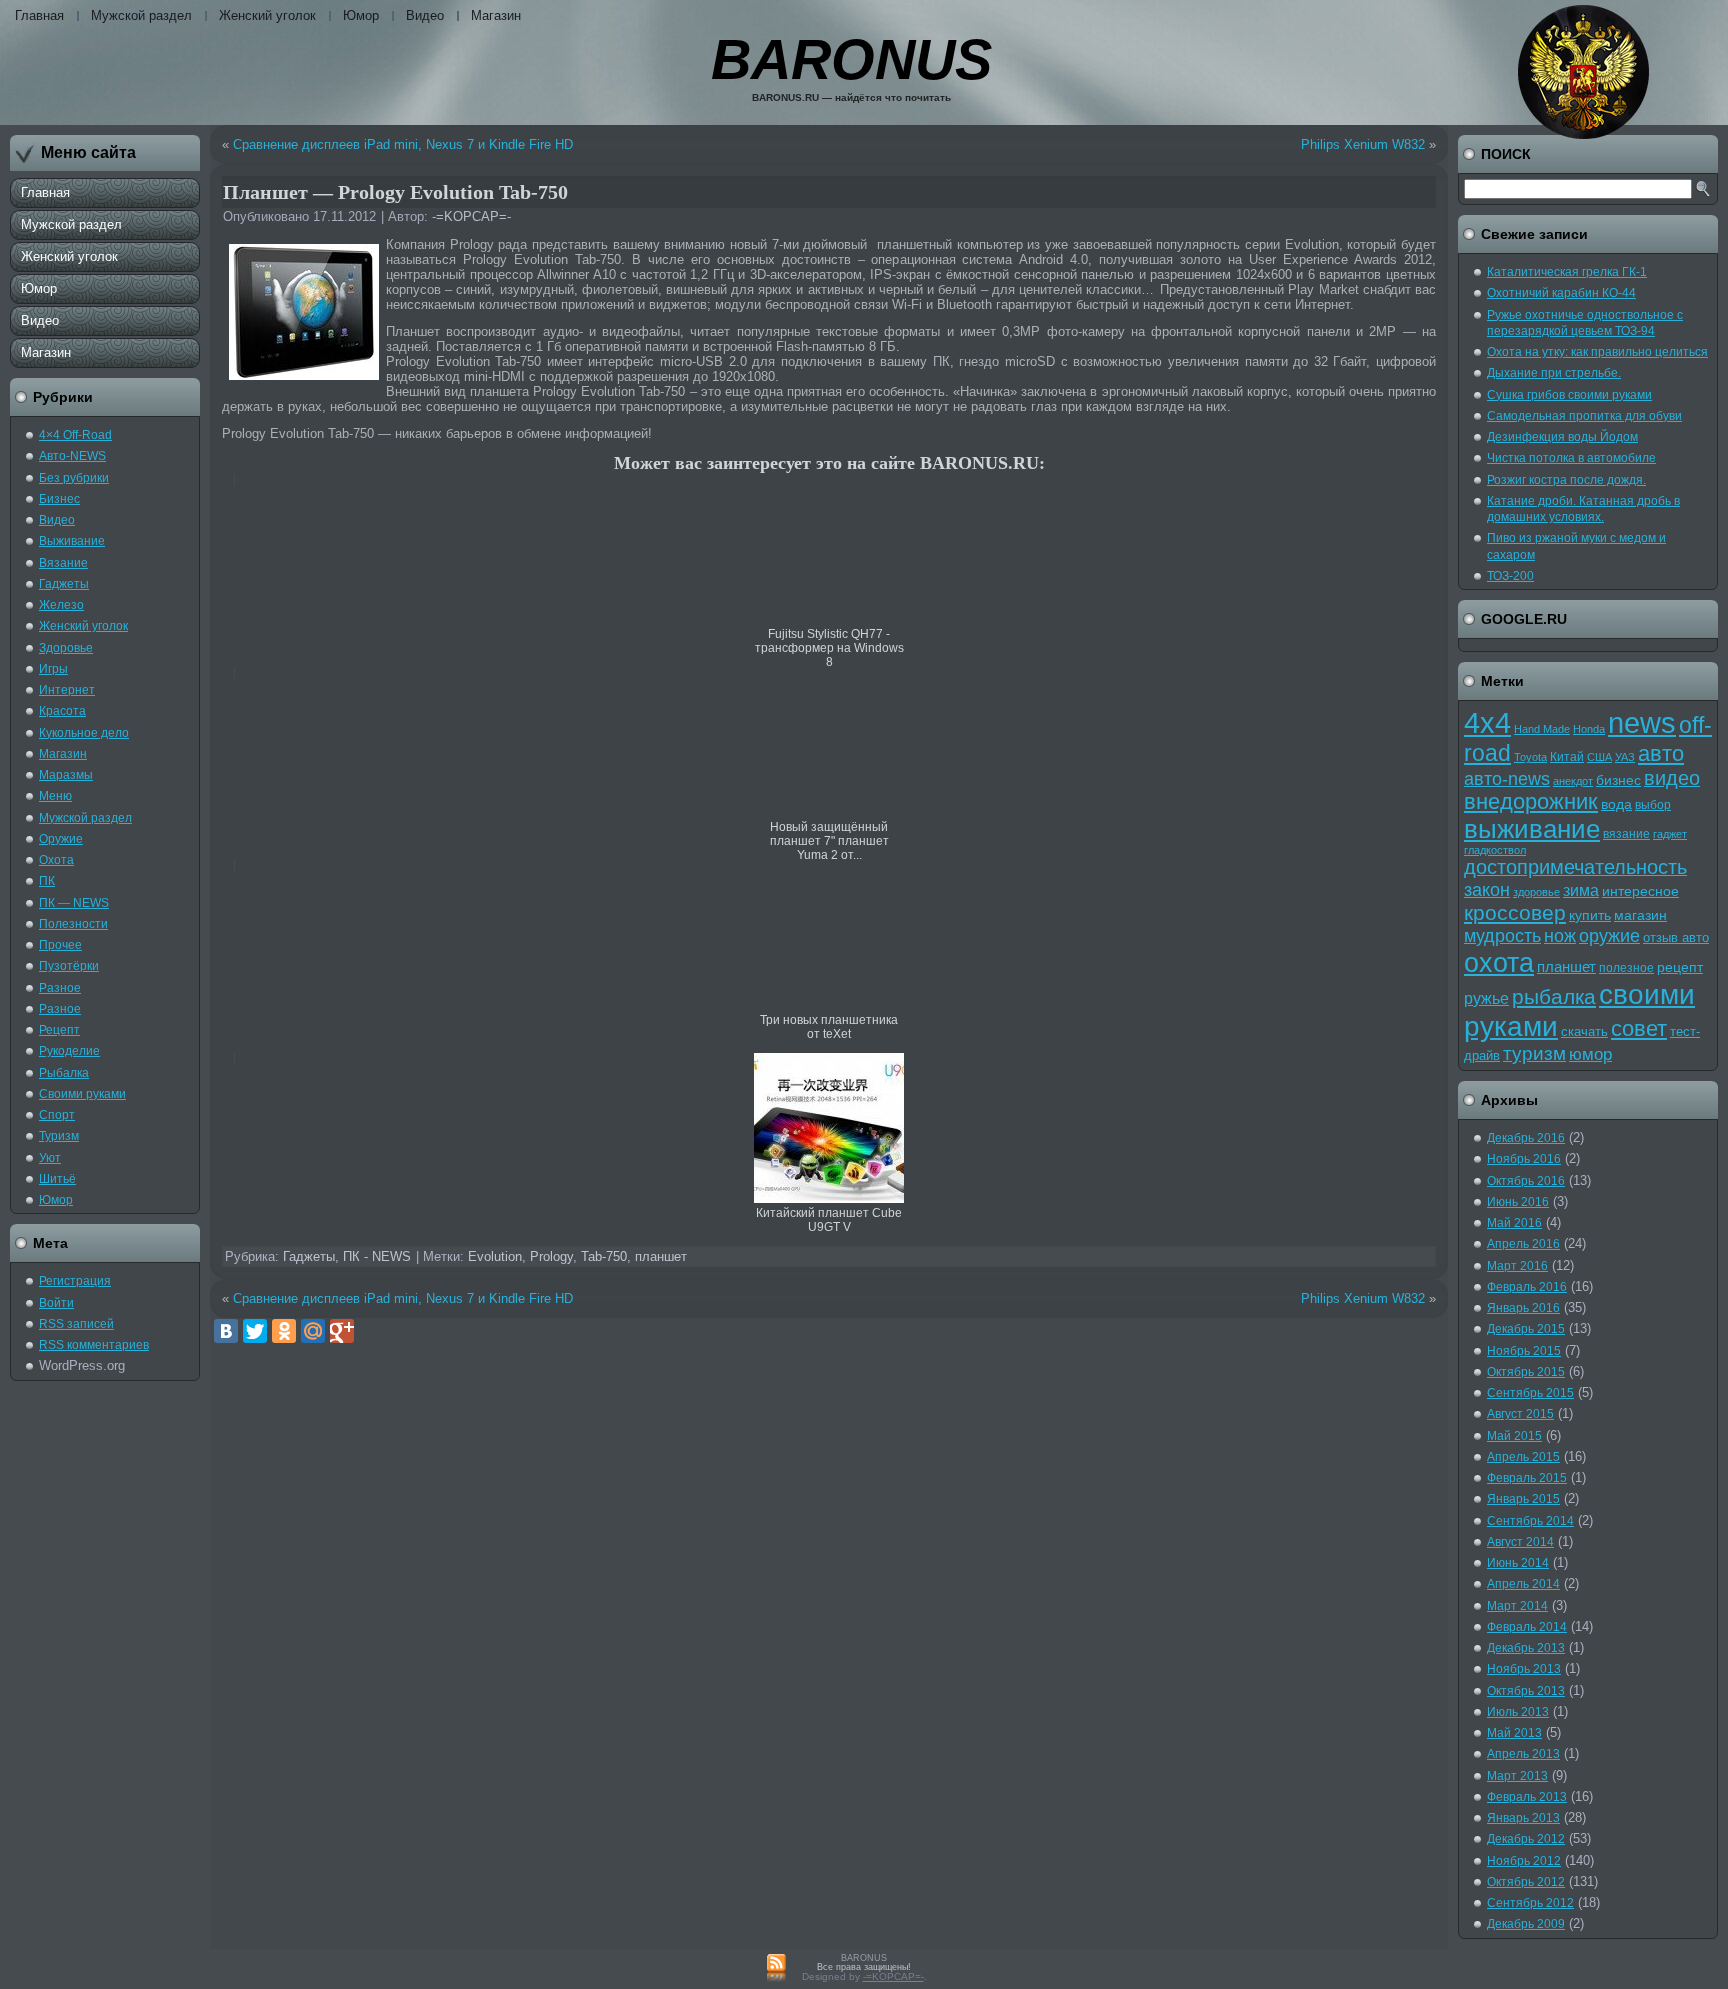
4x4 (1487, 722)
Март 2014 (1517, 1606)
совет (1639, 1029)
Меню (55, 796)
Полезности (73, 924)
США (1599, 757)
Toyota (1530, 757)
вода (1616, 804)
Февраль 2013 (1527, 1797)
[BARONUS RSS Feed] (776, 1969)
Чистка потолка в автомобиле (1571, 458)
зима (1581, 890)
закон (1487, 889)
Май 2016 (1514, 1223)
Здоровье (66, 648)
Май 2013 (1514, 1733)
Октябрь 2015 (1526, 1372)
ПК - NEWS (377, 1256)
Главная (39, 15)
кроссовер (1515, 912)
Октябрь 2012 (1526, 1882)
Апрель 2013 (1523, 1754)
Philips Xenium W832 (1363, 144)
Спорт (57, 1115)
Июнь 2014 (1518, 1563)
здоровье (1536, 892)
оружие (1609, 935)
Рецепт (59, 1030)
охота (1499, 962)
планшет (661, 1256)
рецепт (1680, 967)
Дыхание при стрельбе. (1554, 373)
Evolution (495, 1256)
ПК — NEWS (74, 903)
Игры (53, 669)
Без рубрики (74, 478)
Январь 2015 (1523, 1499)
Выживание (72, 541)
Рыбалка (64, 1073)
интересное (1640, 891)
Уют (50, 1158)
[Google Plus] (342, 1331)
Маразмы (66, 775)
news (1642, 723)
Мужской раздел (141, 15)
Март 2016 (1517, 1266)
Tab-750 (604, 1256)
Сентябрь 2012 (1530, 1903)
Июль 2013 (1518, 1712)
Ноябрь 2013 (1524, 1669)
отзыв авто (1676, 937)
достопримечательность (1575, 867)
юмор (1590, 1054)
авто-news (1507, 779)
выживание (1532, 829)
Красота (62, 711)
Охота (56, 860)
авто (1661, 753)
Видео (425, 15)
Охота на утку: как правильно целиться (1597, 352)
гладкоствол (1495, 850)
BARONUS (851, 59)
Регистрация (75, 1281)
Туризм (59, 1136)
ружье (1486, 998)
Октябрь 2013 (1526, 1691)
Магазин (496, 15)
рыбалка (1554, 996)
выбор (1653, 805)
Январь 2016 (1523, 1308)
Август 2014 (1520, 1542)
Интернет (67, 690)
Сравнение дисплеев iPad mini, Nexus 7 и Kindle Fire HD (403, 144)
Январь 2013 (1523, 1818)
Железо (61, 605)
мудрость (1502, 936)
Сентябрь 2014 (1530, 1521)
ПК (47, 881)
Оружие (61, 839)
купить (1590, 915)
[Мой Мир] (313, 1331)
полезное (1626, 968)
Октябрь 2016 (1526, 1181)
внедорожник (1531, 802)
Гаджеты (64, 584)
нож (1560, 936)
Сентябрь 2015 (1530, 1393)
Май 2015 (1514, 1436)
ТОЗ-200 (1510, 576)
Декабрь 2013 (1526, 1648)
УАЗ (1625, 757)
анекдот (1573, 781)
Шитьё (57, 1179)
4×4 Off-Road (75, 435)
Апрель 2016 (1523, 1244)
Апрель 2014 (1523, 1584)
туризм (1534, 1053)
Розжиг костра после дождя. (1566, 480)
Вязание (63, 563)
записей (76, 1324)
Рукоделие (69, 1051)
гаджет (1670, 834)
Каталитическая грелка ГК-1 (1567, 272)
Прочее (60, 945)
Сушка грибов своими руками (1569, 395)
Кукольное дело (84, 733)
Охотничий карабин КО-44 (1561, 293)
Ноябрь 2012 (1524, 1861)
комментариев (94, 1345)
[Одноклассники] (284, 1331)
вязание (1626, 834)
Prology (551, 1256)
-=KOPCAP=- (471, 216)
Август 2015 (1520, 1414)
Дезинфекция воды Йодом (1562, 437)
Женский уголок (267, 15)
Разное (60, 988)
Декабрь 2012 (1526, 1839)
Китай (1567, 757)
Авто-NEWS (72, 456)
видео (1672, 778)
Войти (56, 1303)
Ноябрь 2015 (1524, 1351)
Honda (1589, 729)
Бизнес (59, 499)
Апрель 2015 (1523, 1457)
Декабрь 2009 (1526, 1924)
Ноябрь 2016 (1524, 1159)
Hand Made (1542, 729)
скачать (1584, 1031)
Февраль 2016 (1527, 1287)
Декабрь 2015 (1526, 1329)
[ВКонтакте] (226, 1331)
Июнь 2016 (1518, 1202)
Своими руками (82, 1094)
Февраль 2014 (1527, 1627)
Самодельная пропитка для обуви (1584, 416)
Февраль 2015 (1527, 1478)
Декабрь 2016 (1526, 1138)
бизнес (1618, 780)
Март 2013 (1517, 1776)
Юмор (361, 15)
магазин (1640, 915)
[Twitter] (255, 1331)
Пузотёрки (69, 966)
